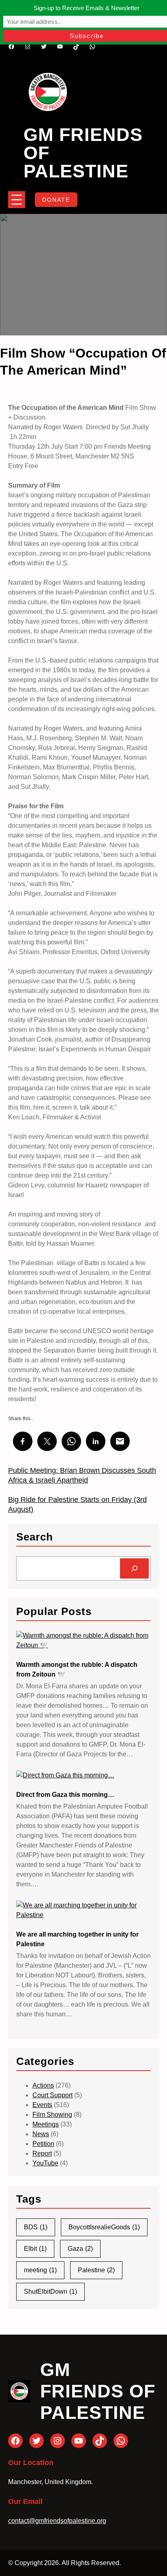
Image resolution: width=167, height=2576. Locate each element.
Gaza (80, 2249)
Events (42, 2105)
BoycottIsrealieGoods (104, 2227)
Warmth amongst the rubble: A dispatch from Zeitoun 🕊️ (77, 1669)
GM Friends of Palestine (98, 2391)
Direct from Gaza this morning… (65, 1795)
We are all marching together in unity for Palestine (77, 1939)
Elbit (35, 2249)
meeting (40, 2270)
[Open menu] (17, 200)
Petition (43, 2144)
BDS (36, 2227)
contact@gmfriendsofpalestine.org (57, 2521)
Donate (56, 200)
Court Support (52, 2095)
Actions (43, 2085)
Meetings (46, 2124)
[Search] (134, 1568)
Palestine (96, 2270)
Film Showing (52, 2115)
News (41, 2134)
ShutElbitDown (50, 2292)
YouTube (45, 2163)
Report (42, 2153)
